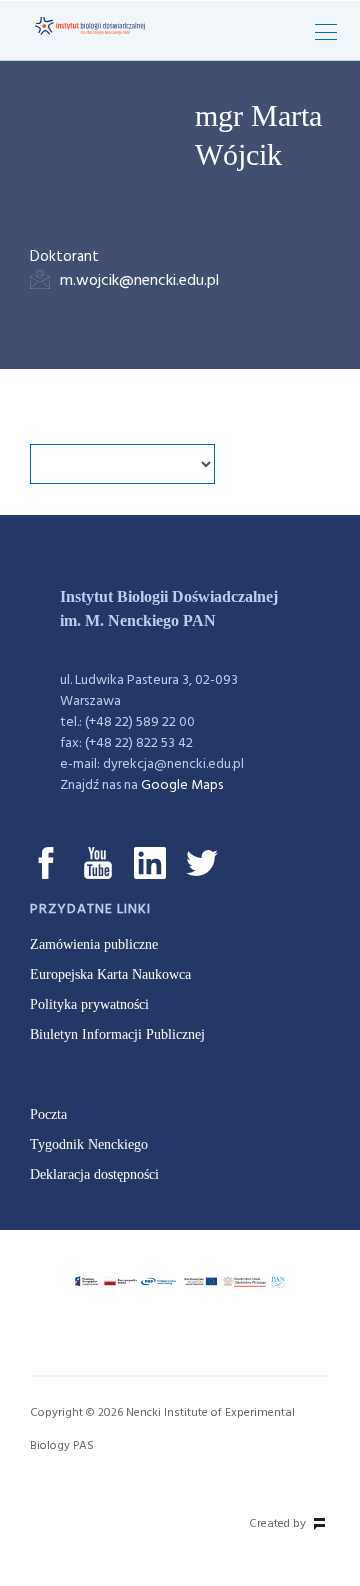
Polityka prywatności (89, 1004)
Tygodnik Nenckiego (89, 1144)
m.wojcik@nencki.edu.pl (139, 281)
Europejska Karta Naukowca (110, 974)
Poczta (48, 1114)
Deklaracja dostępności (94, 1174)
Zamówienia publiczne (94, 944)
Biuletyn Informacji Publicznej (117, 1034)
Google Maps (182, 785)
